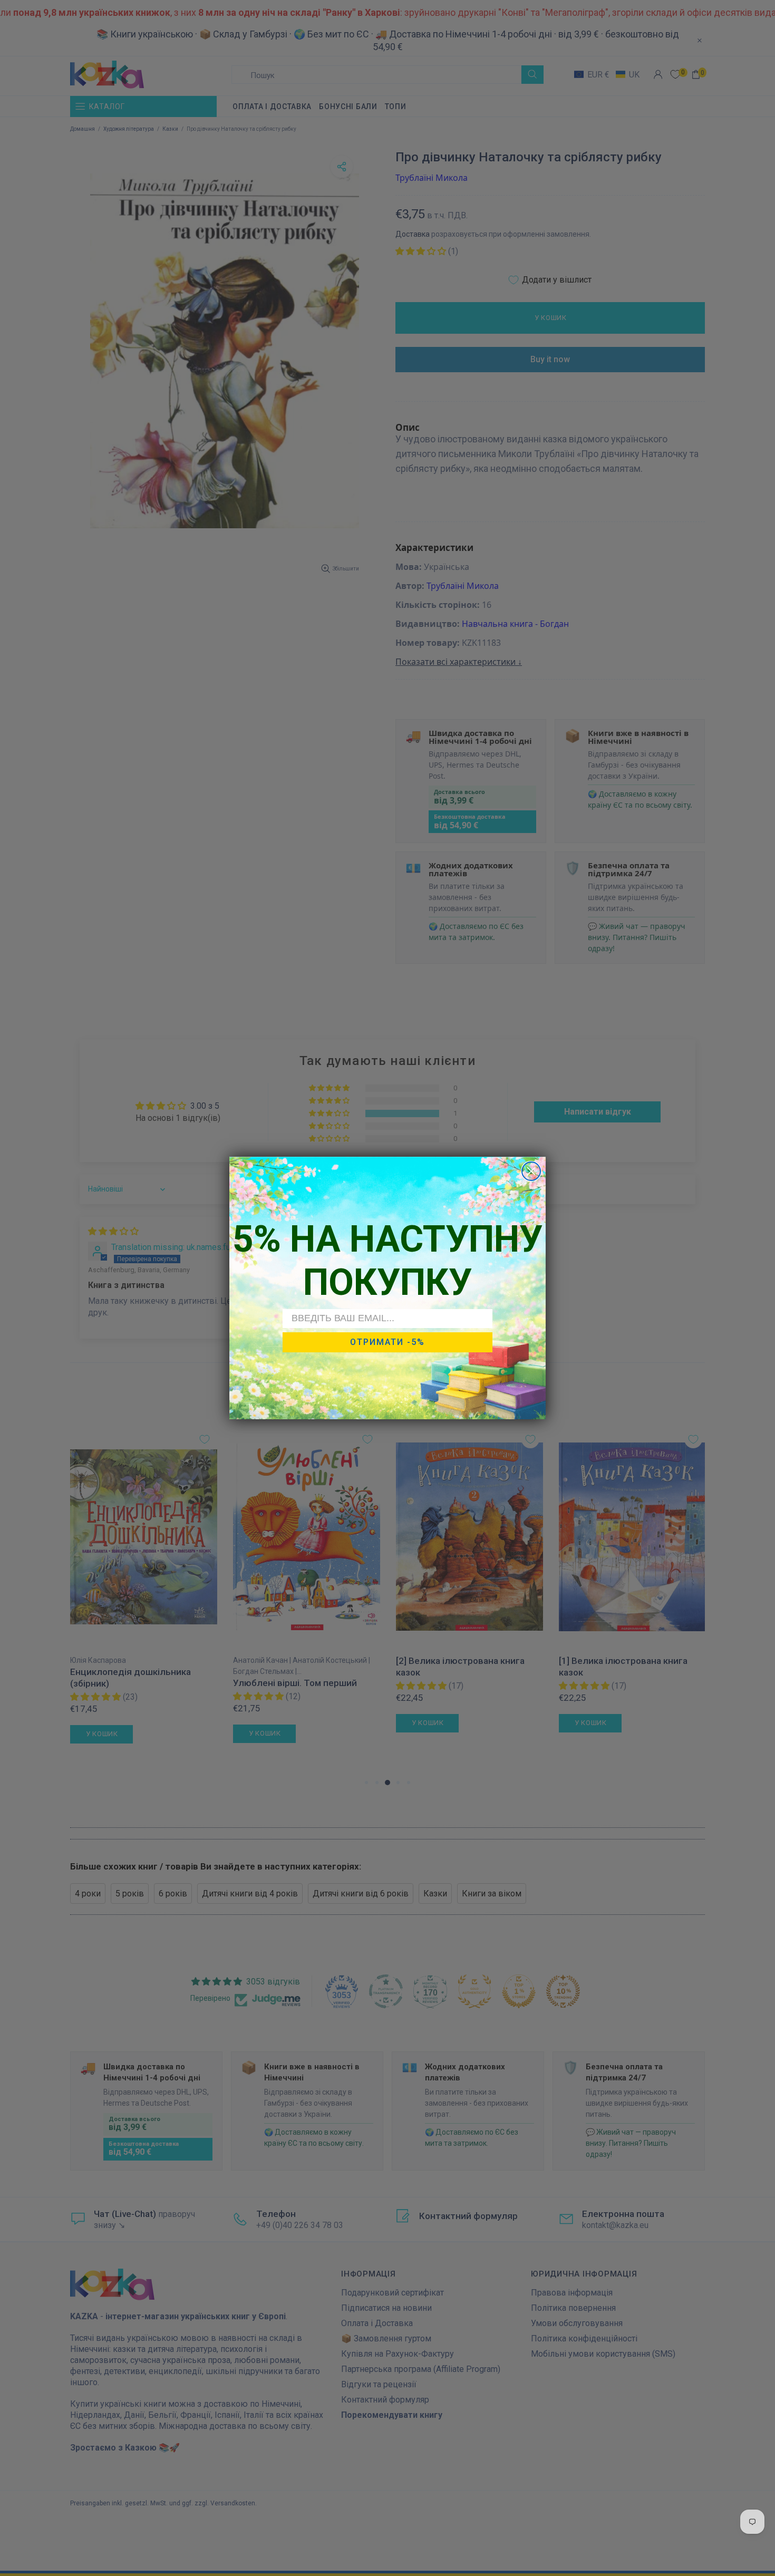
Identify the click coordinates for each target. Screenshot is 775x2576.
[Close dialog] (531, 1171)
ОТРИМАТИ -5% (387, 1342)
